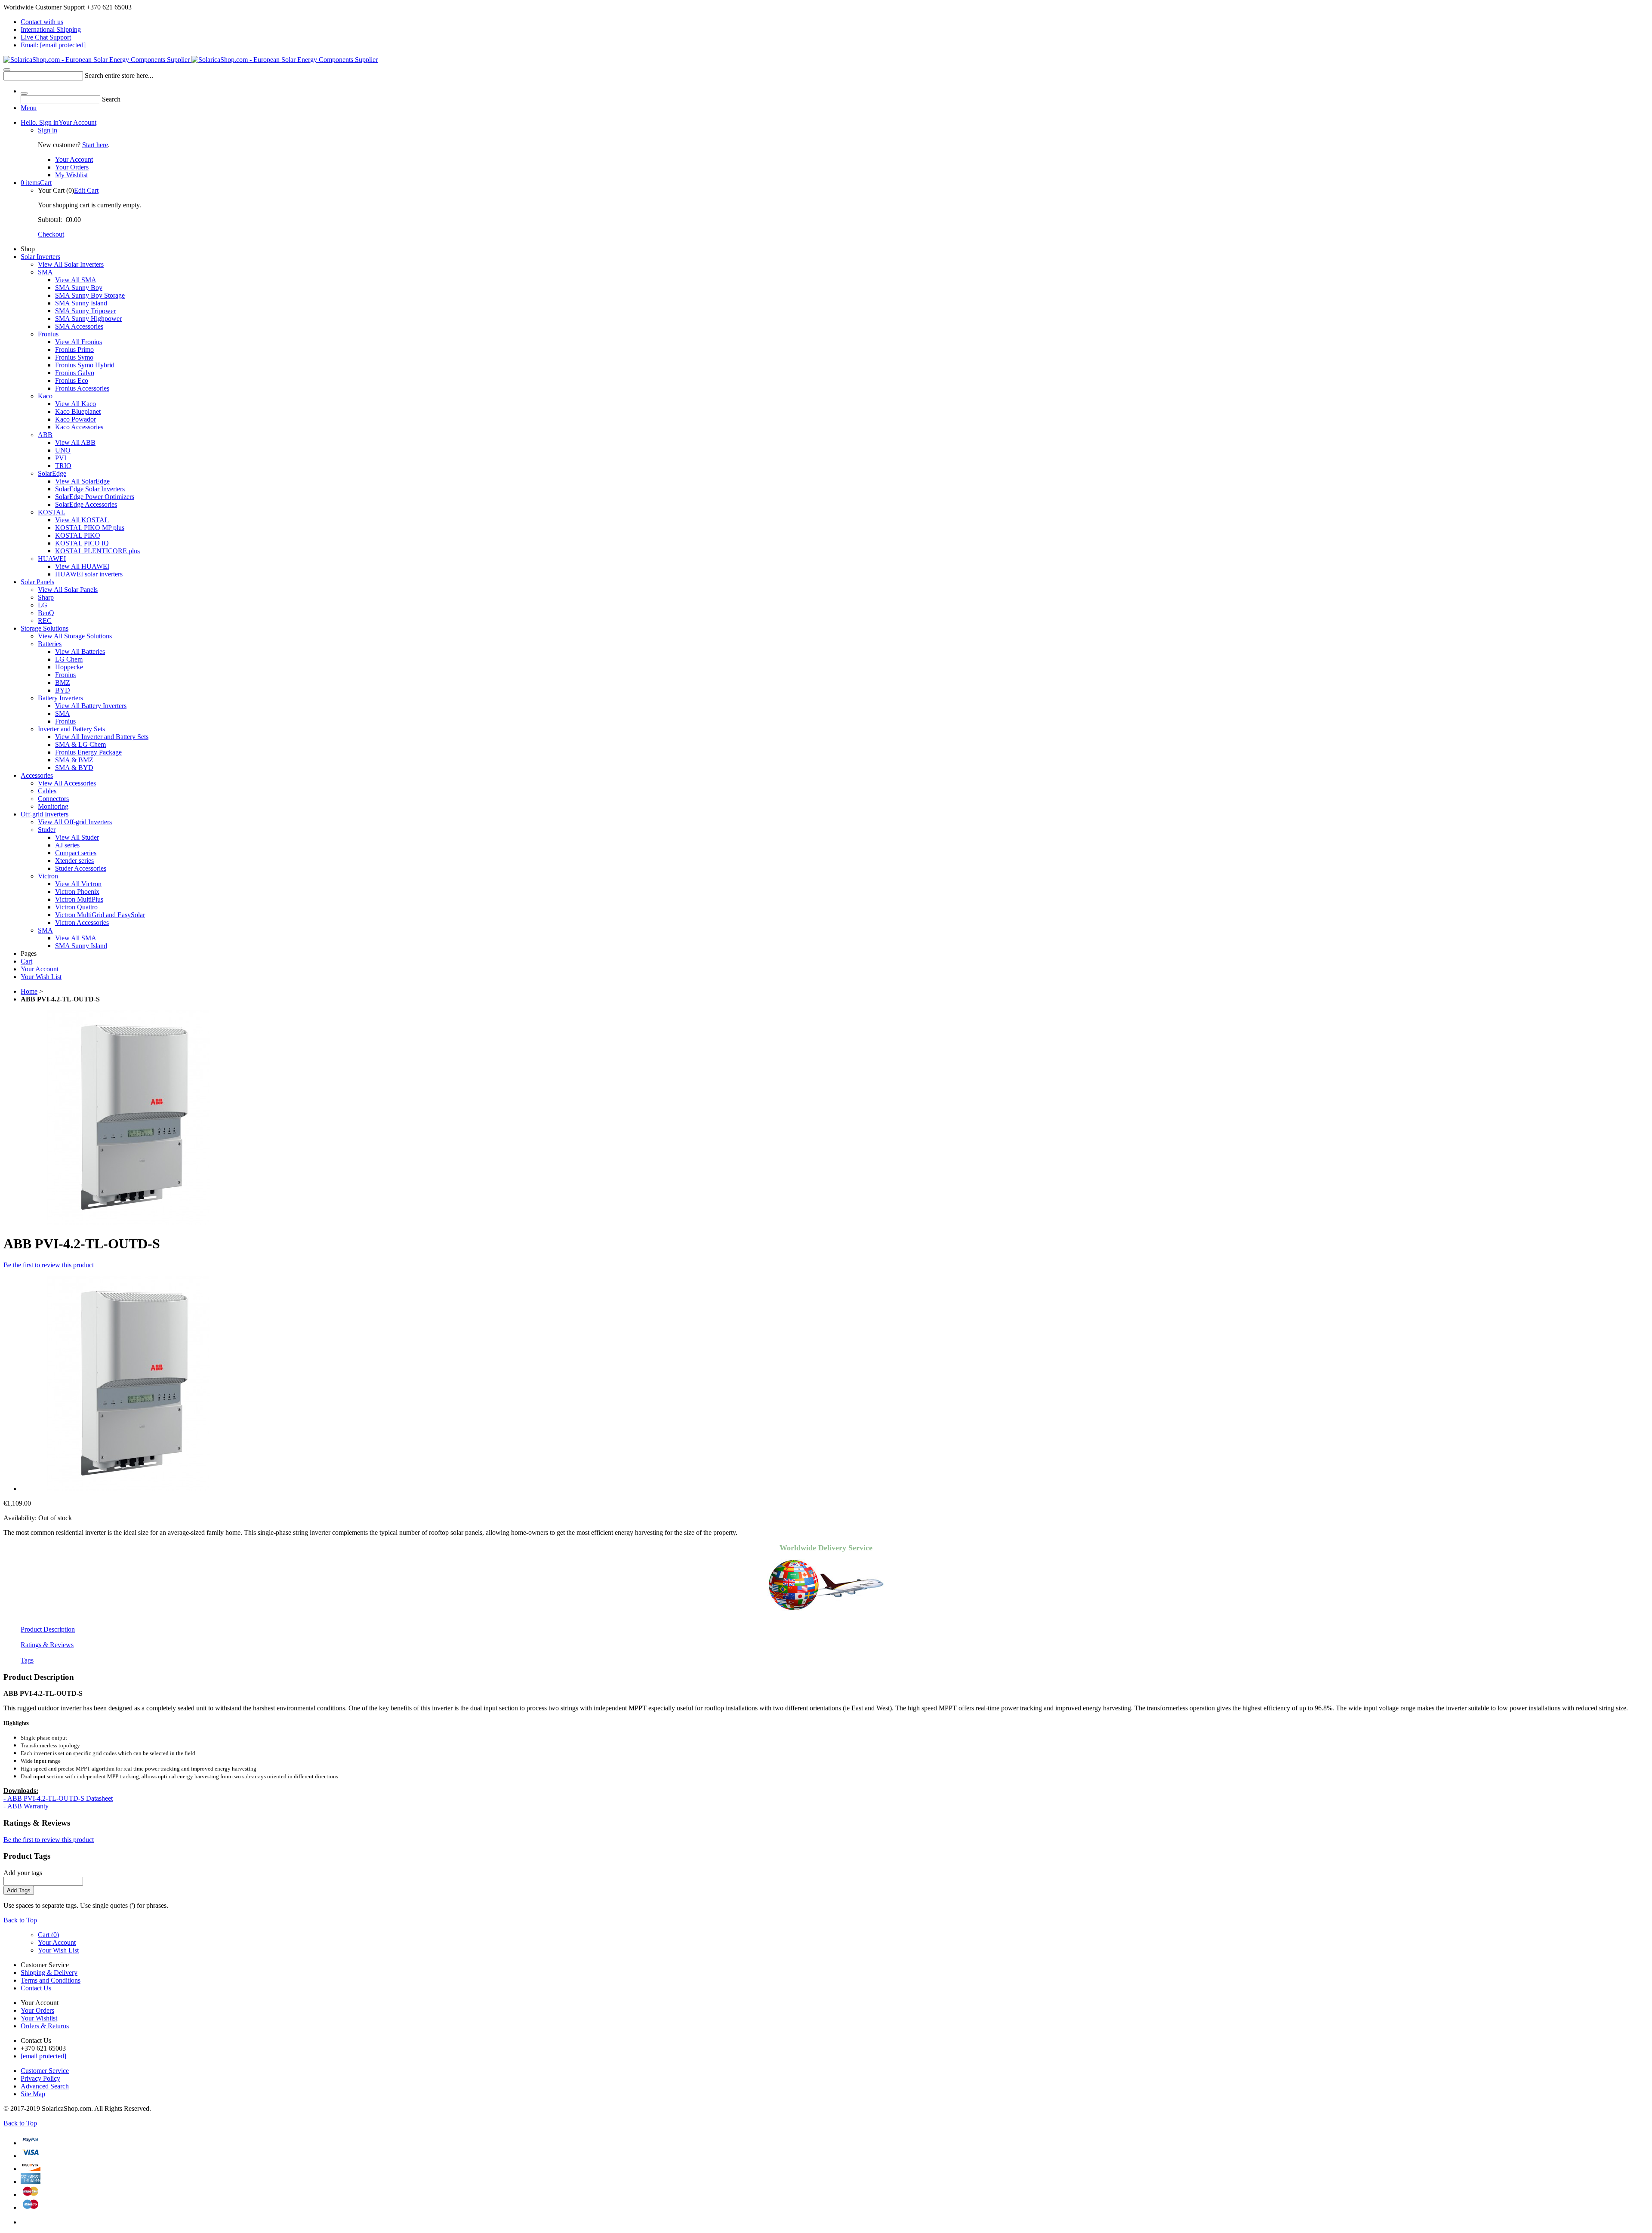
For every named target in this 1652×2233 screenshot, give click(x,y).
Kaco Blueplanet (78, 411)
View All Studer (77, 837)
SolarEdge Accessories (86, 504)
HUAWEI (52, 559)
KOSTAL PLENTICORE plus (97, 551)
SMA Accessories (79, 326)
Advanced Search (45, 2086)
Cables (47, 791)
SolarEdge (52, 473)
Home (29, 991)
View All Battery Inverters (91, 706)
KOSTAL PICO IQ (82, 543)
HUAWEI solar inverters (89, 574)
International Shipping (51, 29)
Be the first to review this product (49, 1265)
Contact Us (36, 1988)
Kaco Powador (76, 419)
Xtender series (74, 861)
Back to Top (20, 1920)
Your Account (59, 122)
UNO (63, 450)
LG (43, 605)
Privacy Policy (40, 2078)
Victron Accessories (82, 922)
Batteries (50, 644)
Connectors (53, 799)
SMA (45, 272)
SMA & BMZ (74, 760)
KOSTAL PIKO (78, 535)
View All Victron (78, 884)
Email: (53, 45)
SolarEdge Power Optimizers (95, 497)
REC (45, 621)
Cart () (48, 1935)
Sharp (46, 597)
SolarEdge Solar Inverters (90, 489)
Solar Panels (37, 582)
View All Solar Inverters (71, 264)
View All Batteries (80, 651)
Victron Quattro (76, 907)
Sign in (48, 130)
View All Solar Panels (68, 590)
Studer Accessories (81, 868)
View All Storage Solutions (75, 636)
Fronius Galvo (75, 373)
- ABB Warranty (26, 1806)
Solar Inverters (40, 257)
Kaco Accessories (79, 427)
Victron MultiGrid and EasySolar (100, 915)
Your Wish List (41, 977)
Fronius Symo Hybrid (85, 365)
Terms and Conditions (51, 1980)
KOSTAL (52, 512)
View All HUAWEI (82, 566)
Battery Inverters (60, 698)
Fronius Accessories (82, 388)
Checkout (51, 234)
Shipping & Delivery (49, 1973)
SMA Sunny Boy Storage (90, 295)
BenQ (46, 613)
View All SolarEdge (82, 481)
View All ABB (75, 442)
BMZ (63, 682)
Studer (47, 830)
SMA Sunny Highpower (88, 319)
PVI (61, 458)
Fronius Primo (74, 350)
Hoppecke (69, 667)
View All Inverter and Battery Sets (102, 737)
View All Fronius (79, 342)
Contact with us (42, 22)
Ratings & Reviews (47, 1645)
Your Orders (72, 167)
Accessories (37, 775)
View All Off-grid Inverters (75, 822)
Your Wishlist (39, 2018)
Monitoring (53, 806)
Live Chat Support (46, 37)
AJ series (67, 845)
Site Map (33, 2094)
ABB (45, 435)
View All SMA (76, 280)
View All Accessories (67, 783)
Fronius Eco (72, 380)
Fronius (48, 334)
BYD (63, 690)
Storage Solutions (45, 628)
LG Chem (69, 659)
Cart (36, 183)
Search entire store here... (119, 75)
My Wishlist (71, 175)
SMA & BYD (74, 768)
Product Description (48, 1629)
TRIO (63, 466)
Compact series (76, 853)
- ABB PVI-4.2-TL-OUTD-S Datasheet (58, 1798)
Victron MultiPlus (79, 899)
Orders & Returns (45, 2026)
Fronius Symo (74, 357)
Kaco (45, 396)
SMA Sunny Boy (79, 288)
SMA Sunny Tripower (85, 311)
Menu (29, 108)
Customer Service (45, 2071)
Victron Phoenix (77, 892)
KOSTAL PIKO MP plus (90, 528)
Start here (95, 145)
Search (111, 99)
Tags (27, 1660)
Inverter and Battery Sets (71, 729)
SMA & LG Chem (80, 744)
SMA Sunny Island (81, 303)
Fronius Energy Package (88, 752)
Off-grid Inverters (45, 814)
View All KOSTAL (82, 520)
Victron (48, 876)
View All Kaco (76, 404)
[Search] (7, 70)
